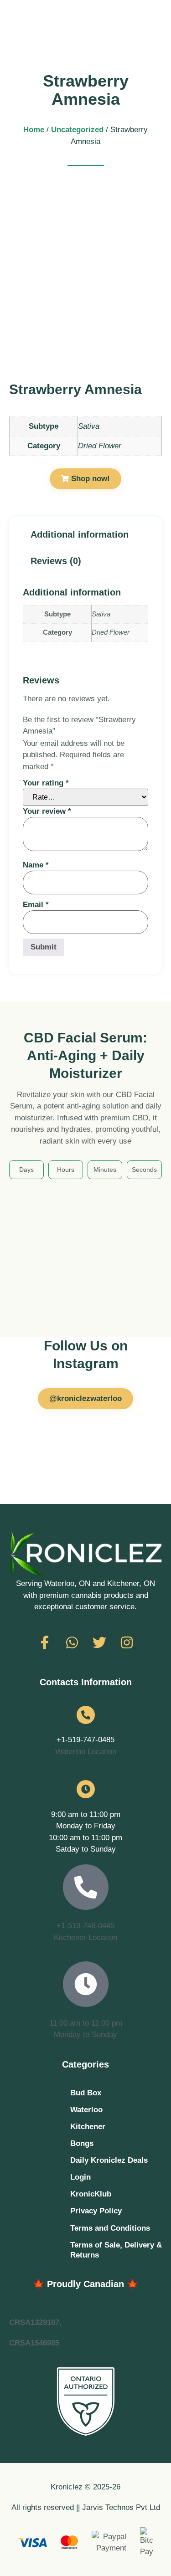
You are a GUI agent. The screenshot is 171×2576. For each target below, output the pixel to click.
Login (80, 2177)
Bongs (82, 2143)
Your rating (46, 783)
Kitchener (88, 2127)
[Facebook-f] (45, 1642)
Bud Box (86, 2093)
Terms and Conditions (110, 2228)
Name (36, 865)
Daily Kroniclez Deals (109, 2160)
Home (34, 130)
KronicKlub (91, 2194)
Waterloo (86, 2110)
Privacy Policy (96, 2211)
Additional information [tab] (80, 534)
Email (36, 905)
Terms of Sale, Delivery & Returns (116, 2250)
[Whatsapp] (72, 1642)
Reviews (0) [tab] (56, 561)
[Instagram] (127, 1642)
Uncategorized (77, 130)
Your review (47, 811)
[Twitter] (99, 1642)
